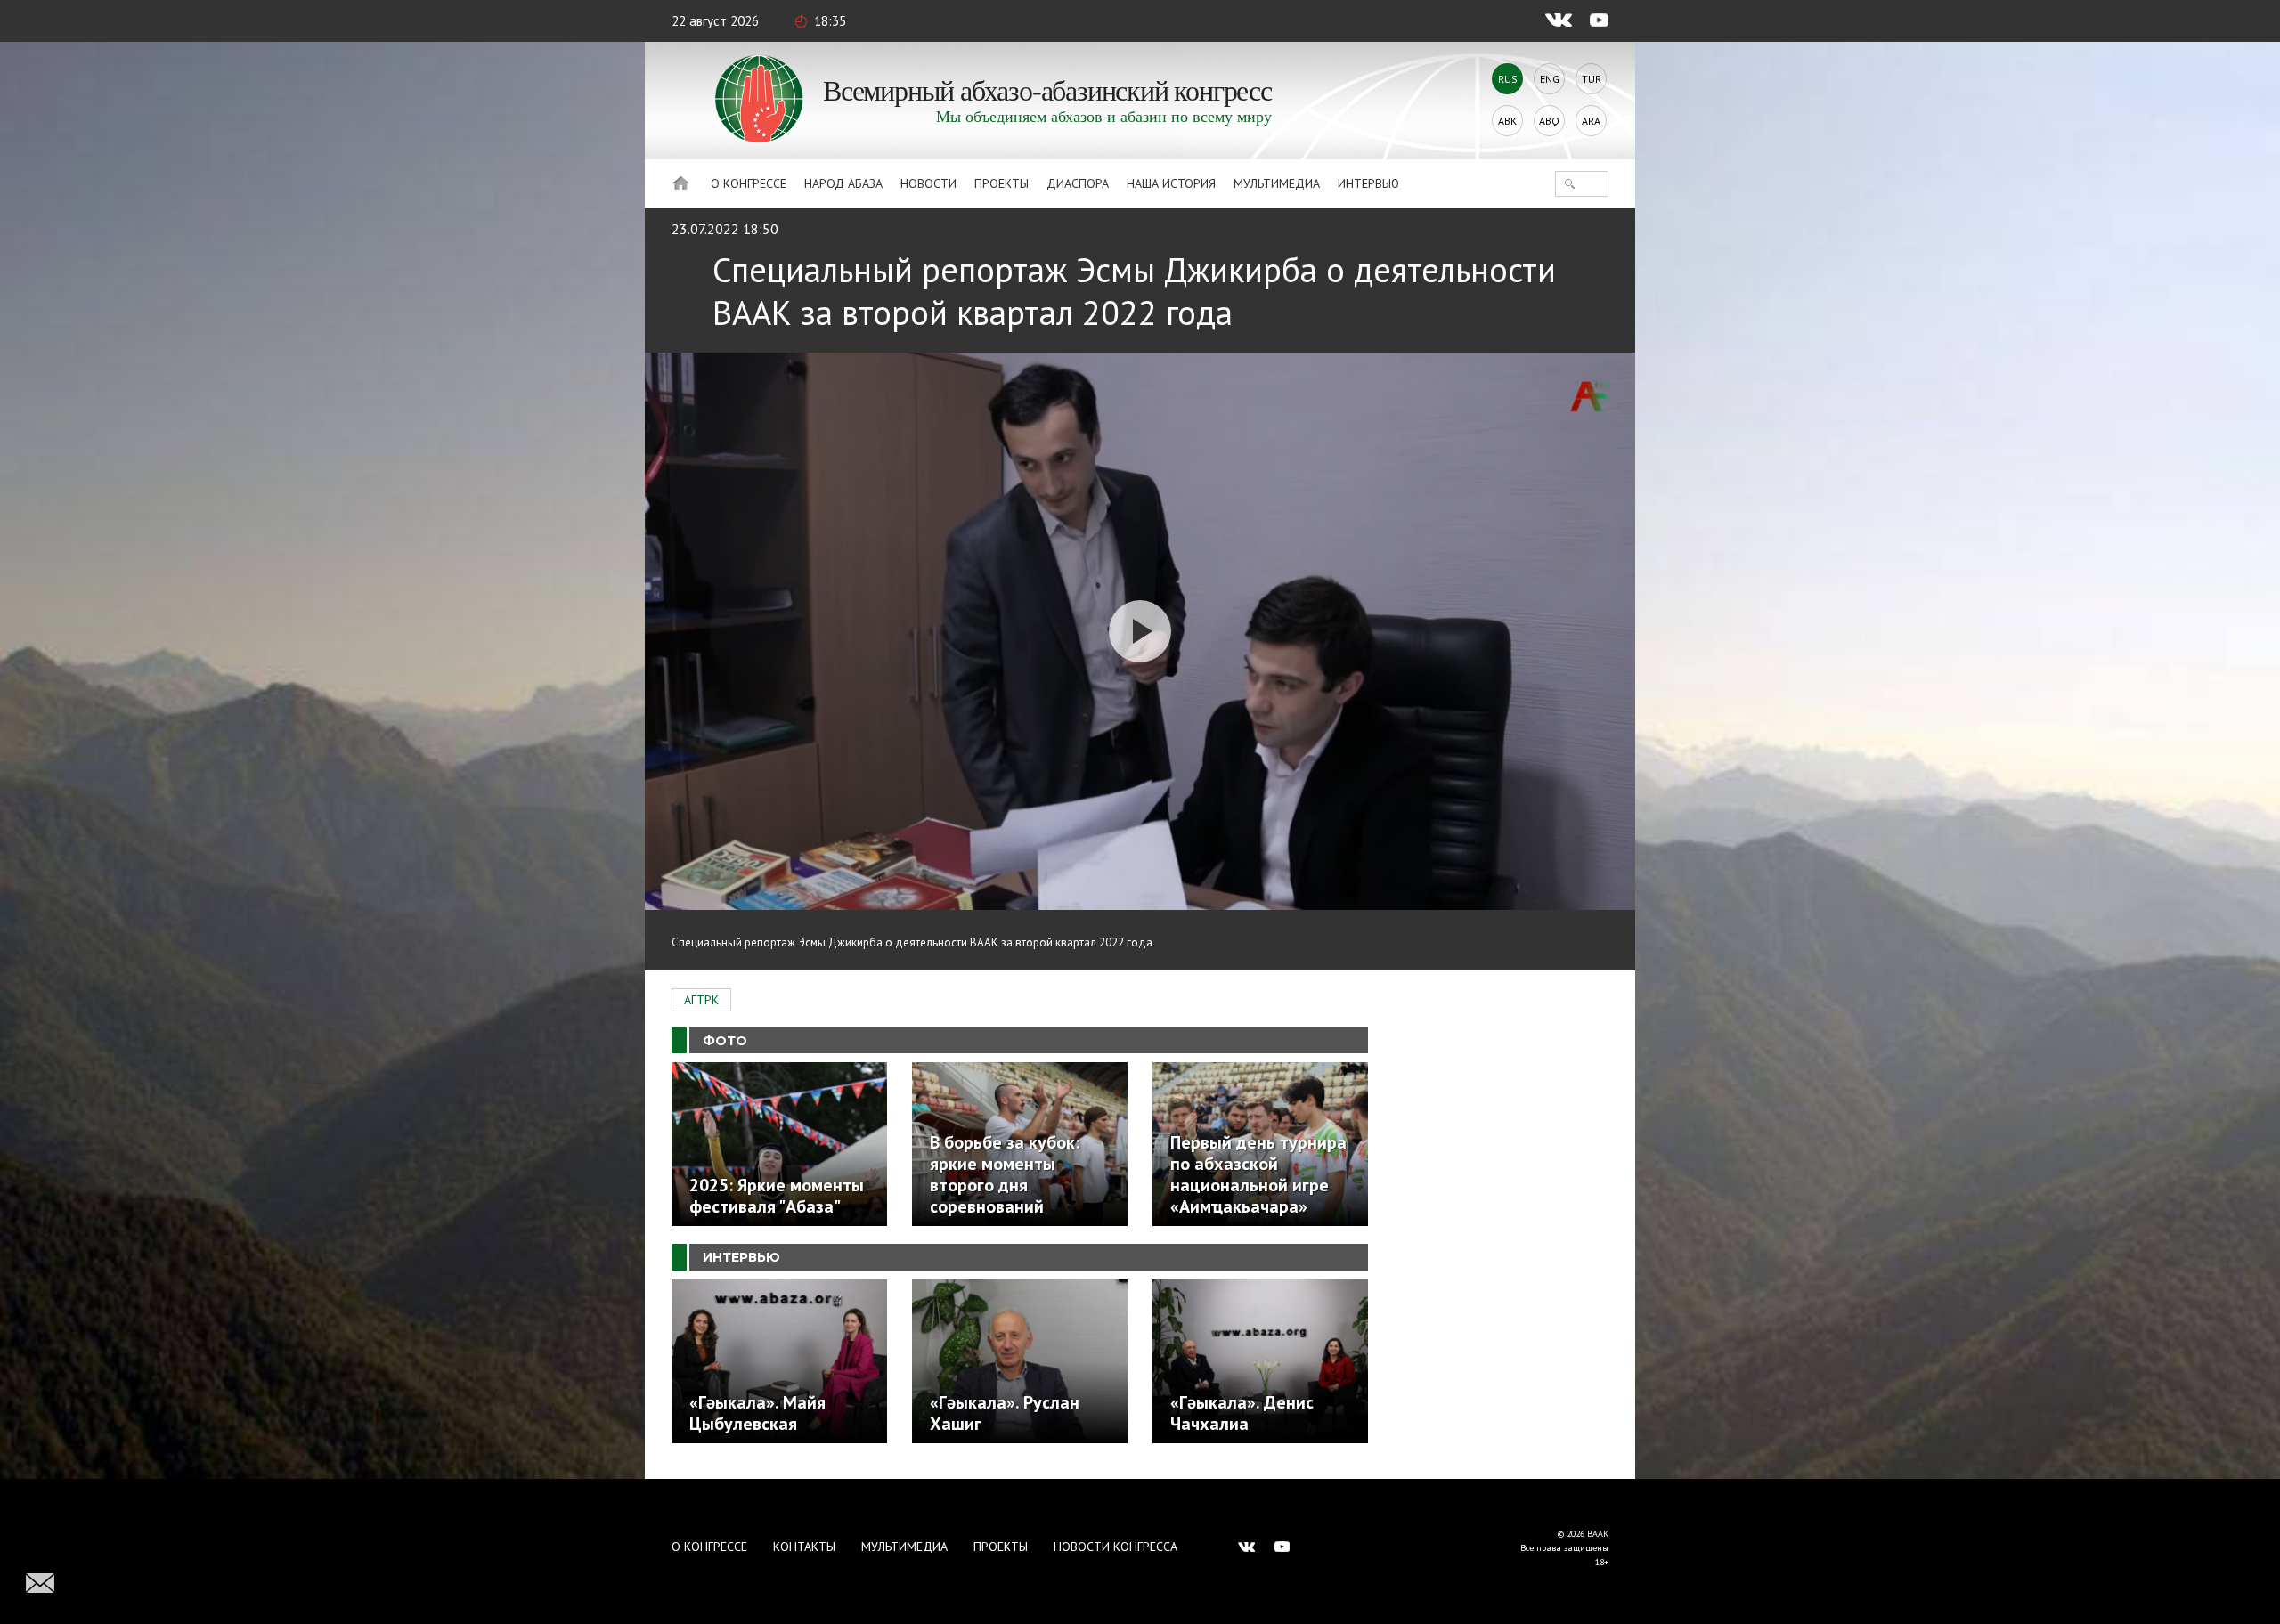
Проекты (1002, 183)
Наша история (1171, 183)
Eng (1550, 79)
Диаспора (1078, 183)
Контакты (804, 1547)
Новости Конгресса (1116, 1547)
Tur (1592, 79)
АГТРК (701, 1000)
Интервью (1368, 183)
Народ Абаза (843, 183)
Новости (928, 183)
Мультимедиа (1277, 183)
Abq (1549, 121)
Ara (1591, 121)
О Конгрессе (749, 183)
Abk (1507, 121)
